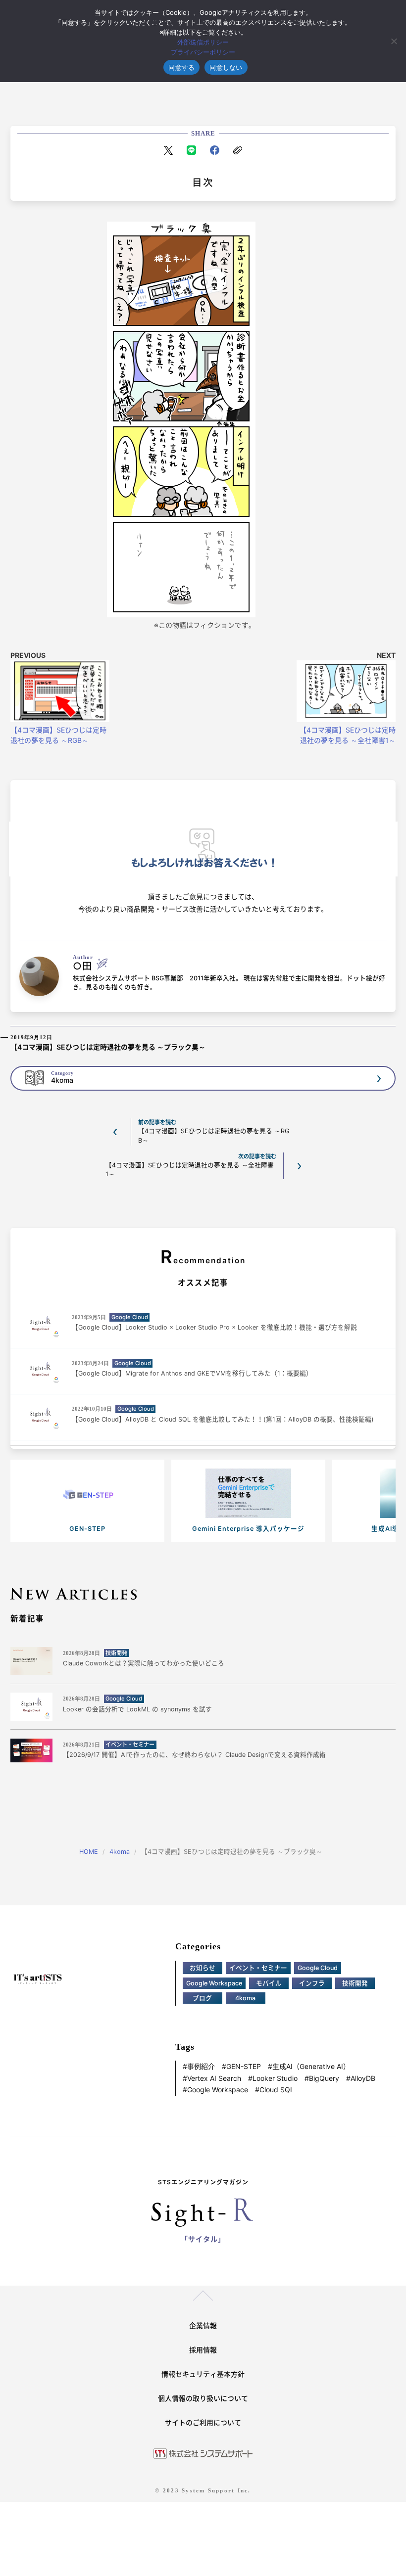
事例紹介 (201, 2067)
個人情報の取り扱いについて (203, 2398)
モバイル (269, 1983)
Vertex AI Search (214, 2078)
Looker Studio (275, 2078)
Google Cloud (318, 1968)
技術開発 (355, 1983)
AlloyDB (363, 2078)
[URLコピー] (237, 150)
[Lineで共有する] (191, 150)
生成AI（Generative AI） (311, 2067)
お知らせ (203, 1968)
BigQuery (324, 2078)
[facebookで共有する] (215, 150)
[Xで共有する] (168, 150)
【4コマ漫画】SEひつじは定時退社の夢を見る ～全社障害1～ (348, 735)
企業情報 (203, 2325)
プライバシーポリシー (203, 52)
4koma (120, 1852)
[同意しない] (394, 41)
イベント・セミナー (258, 1968)
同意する (181, 67)
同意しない (226, 67)
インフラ (312, 1983)
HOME (89, 1852)
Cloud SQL (277, 2090)
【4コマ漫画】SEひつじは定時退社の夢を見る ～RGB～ (58, 735)
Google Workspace (214, 1983)
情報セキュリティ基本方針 (203, 2374)
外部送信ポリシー (203, 42)
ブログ (202, 1998)
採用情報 (203, 2350)
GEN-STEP (244, 2067)
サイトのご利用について (203, 2422)
